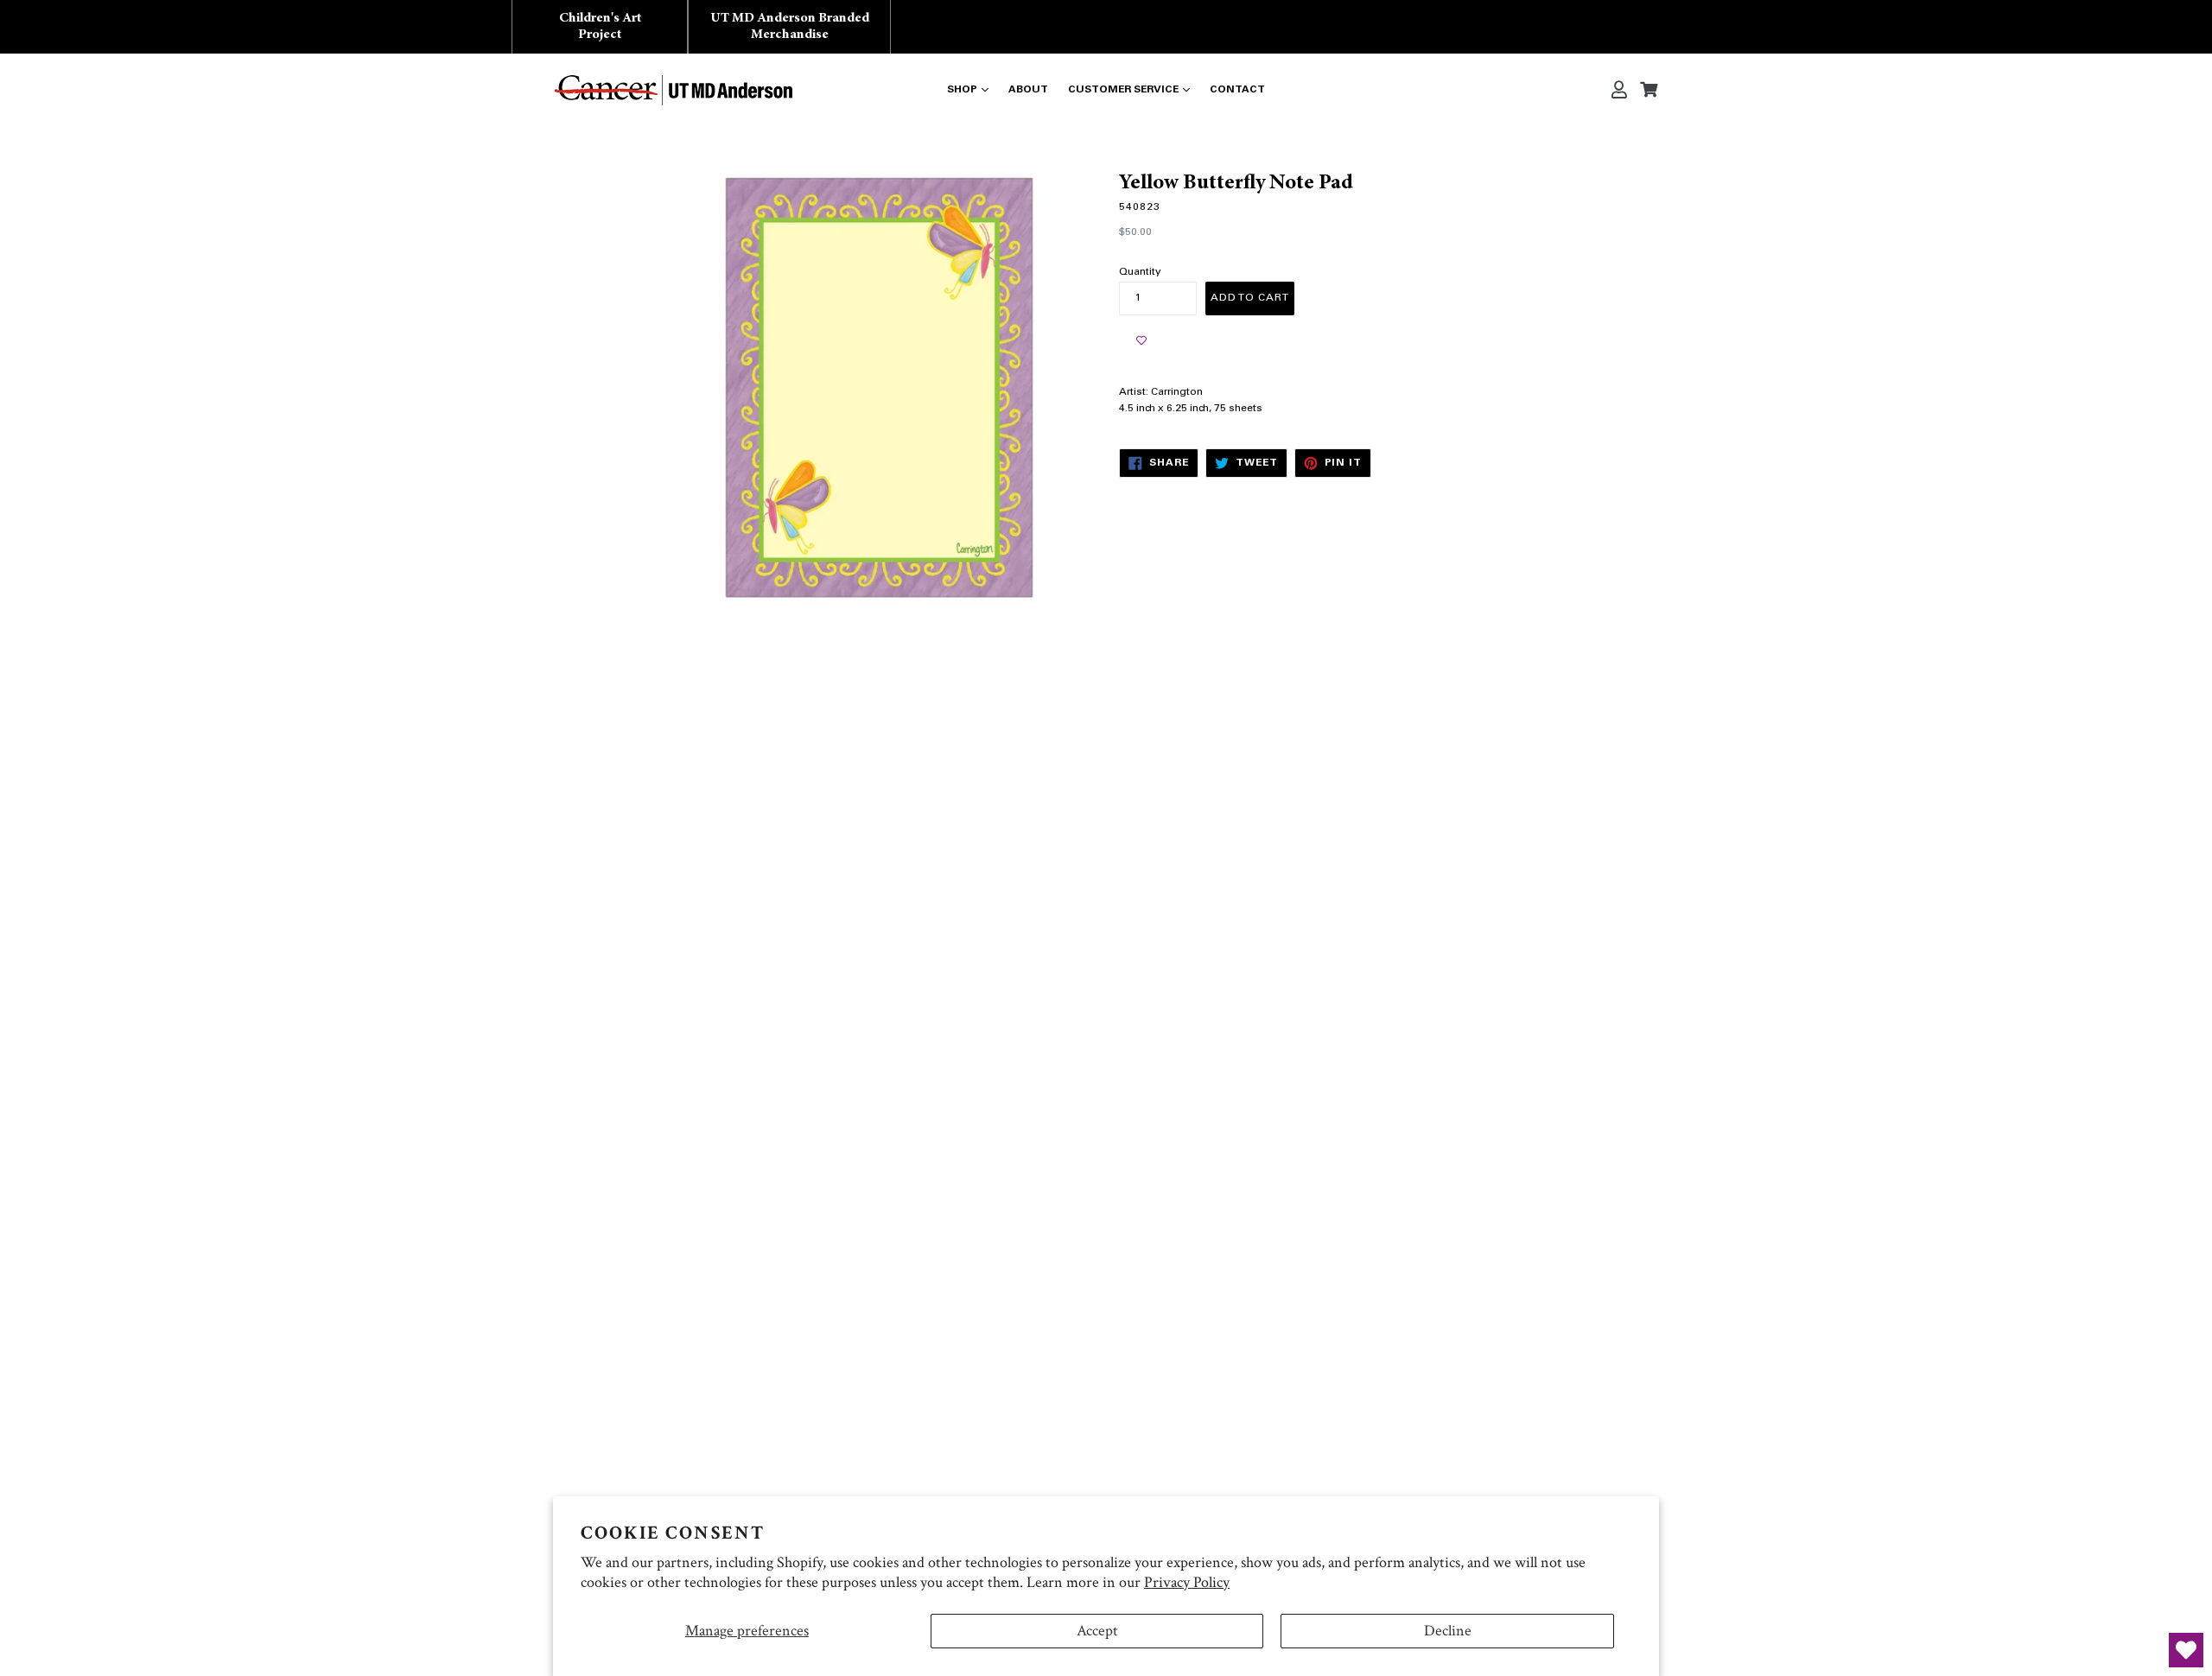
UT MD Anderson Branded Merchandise (790, 26)
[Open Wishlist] (2186, 1650)
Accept (1097, 1631)
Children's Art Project (600, 26)
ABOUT (1028, 90)
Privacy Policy (1187, 1582)
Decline (1448, 1631)
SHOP (962, 90)
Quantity (1140, 272)
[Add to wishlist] (1141, 341)
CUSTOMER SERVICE (1123, 90)
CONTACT (1237, 90)
